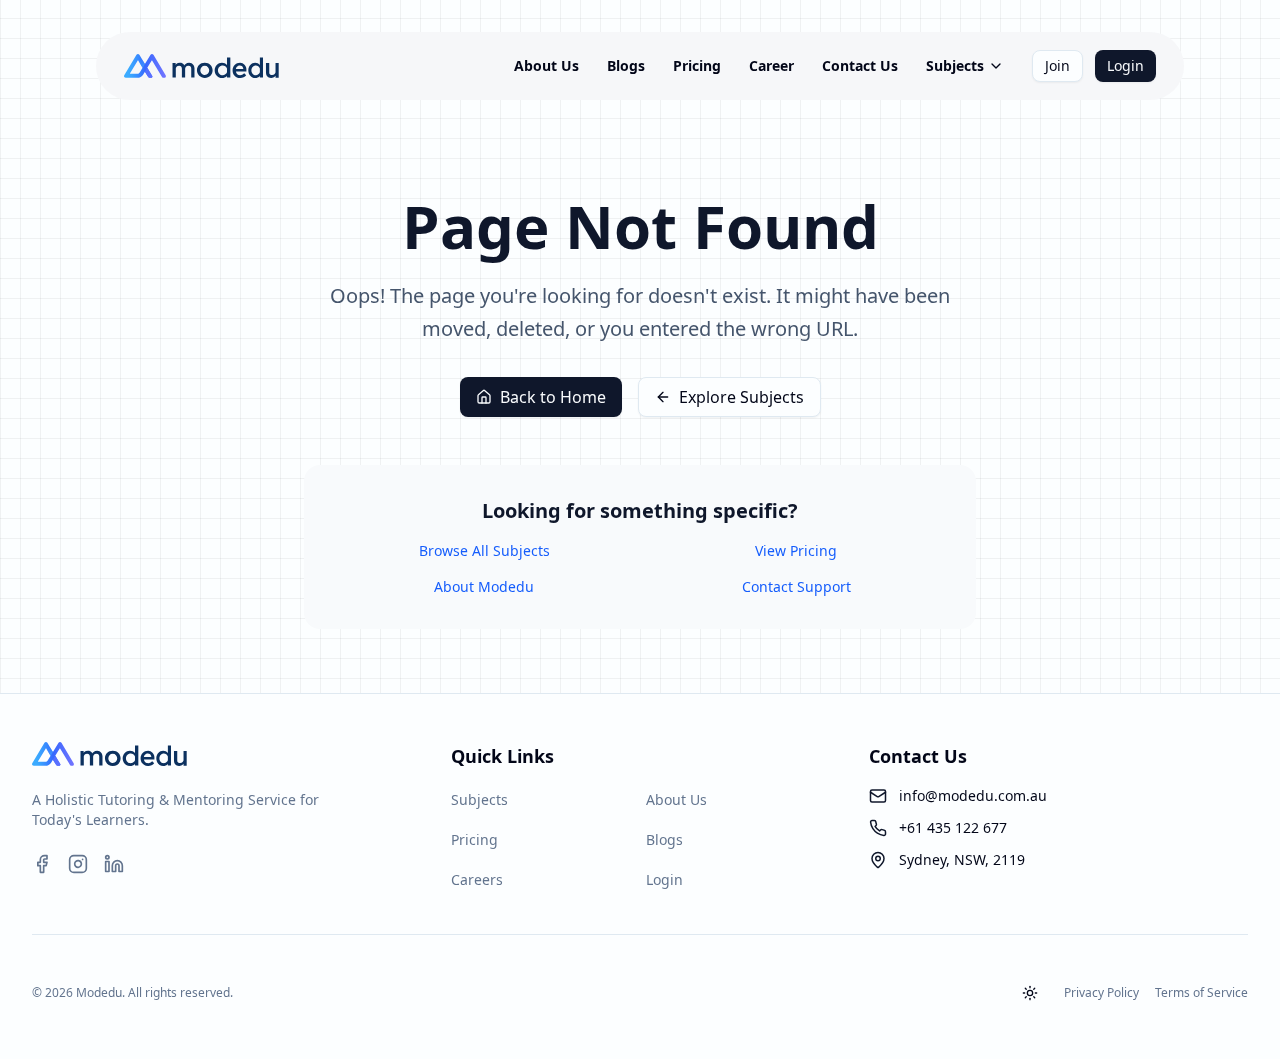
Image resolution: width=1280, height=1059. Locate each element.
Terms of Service (1201, 993)
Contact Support (796, 586)
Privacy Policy (1101, 993)
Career (771, 65)
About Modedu (484, 586)
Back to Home (553, 397)
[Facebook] (42, 864)
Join (1057, 65)
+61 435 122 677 (953, 827)
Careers (477, 879)
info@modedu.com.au (973, 795)
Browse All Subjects (484, 550)
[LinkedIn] (114, 864)
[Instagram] (78, 864)
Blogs (626, 65)
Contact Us (860, 65)
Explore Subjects (741, 397)
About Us (546, 65)
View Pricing (796, 550)
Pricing (697, 65)
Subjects (955, 65)
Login (1125, 65)
